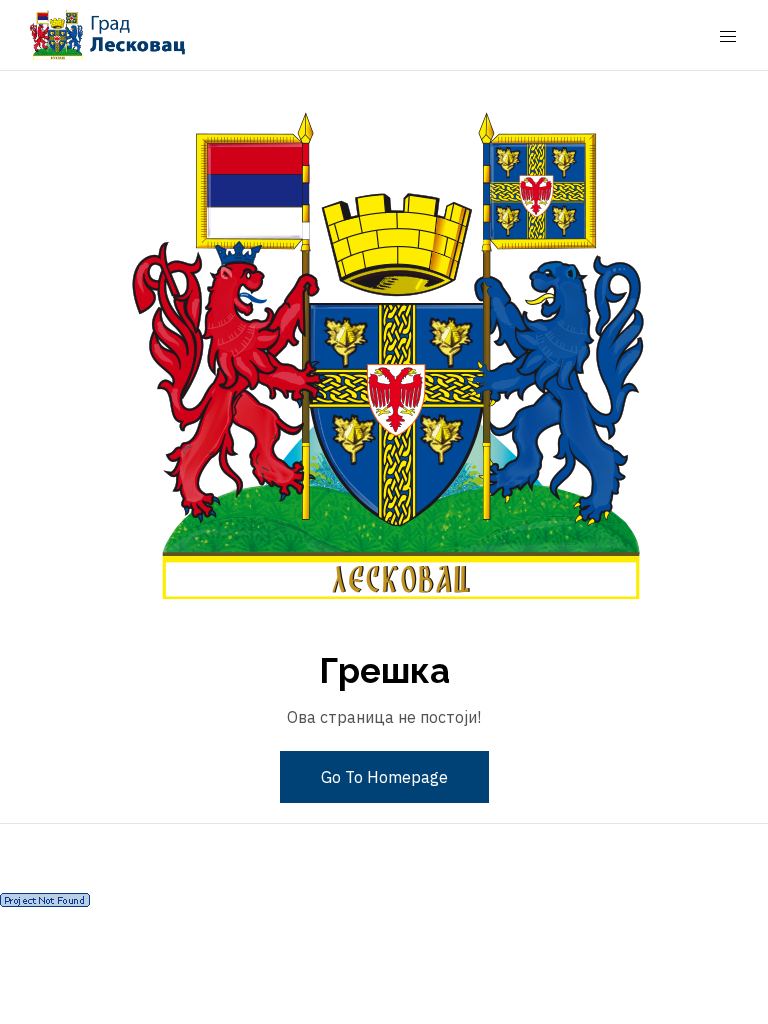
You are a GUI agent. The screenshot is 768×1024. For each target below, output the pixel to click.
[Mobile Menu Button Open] (728, 37)
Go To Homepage (384, 777)
